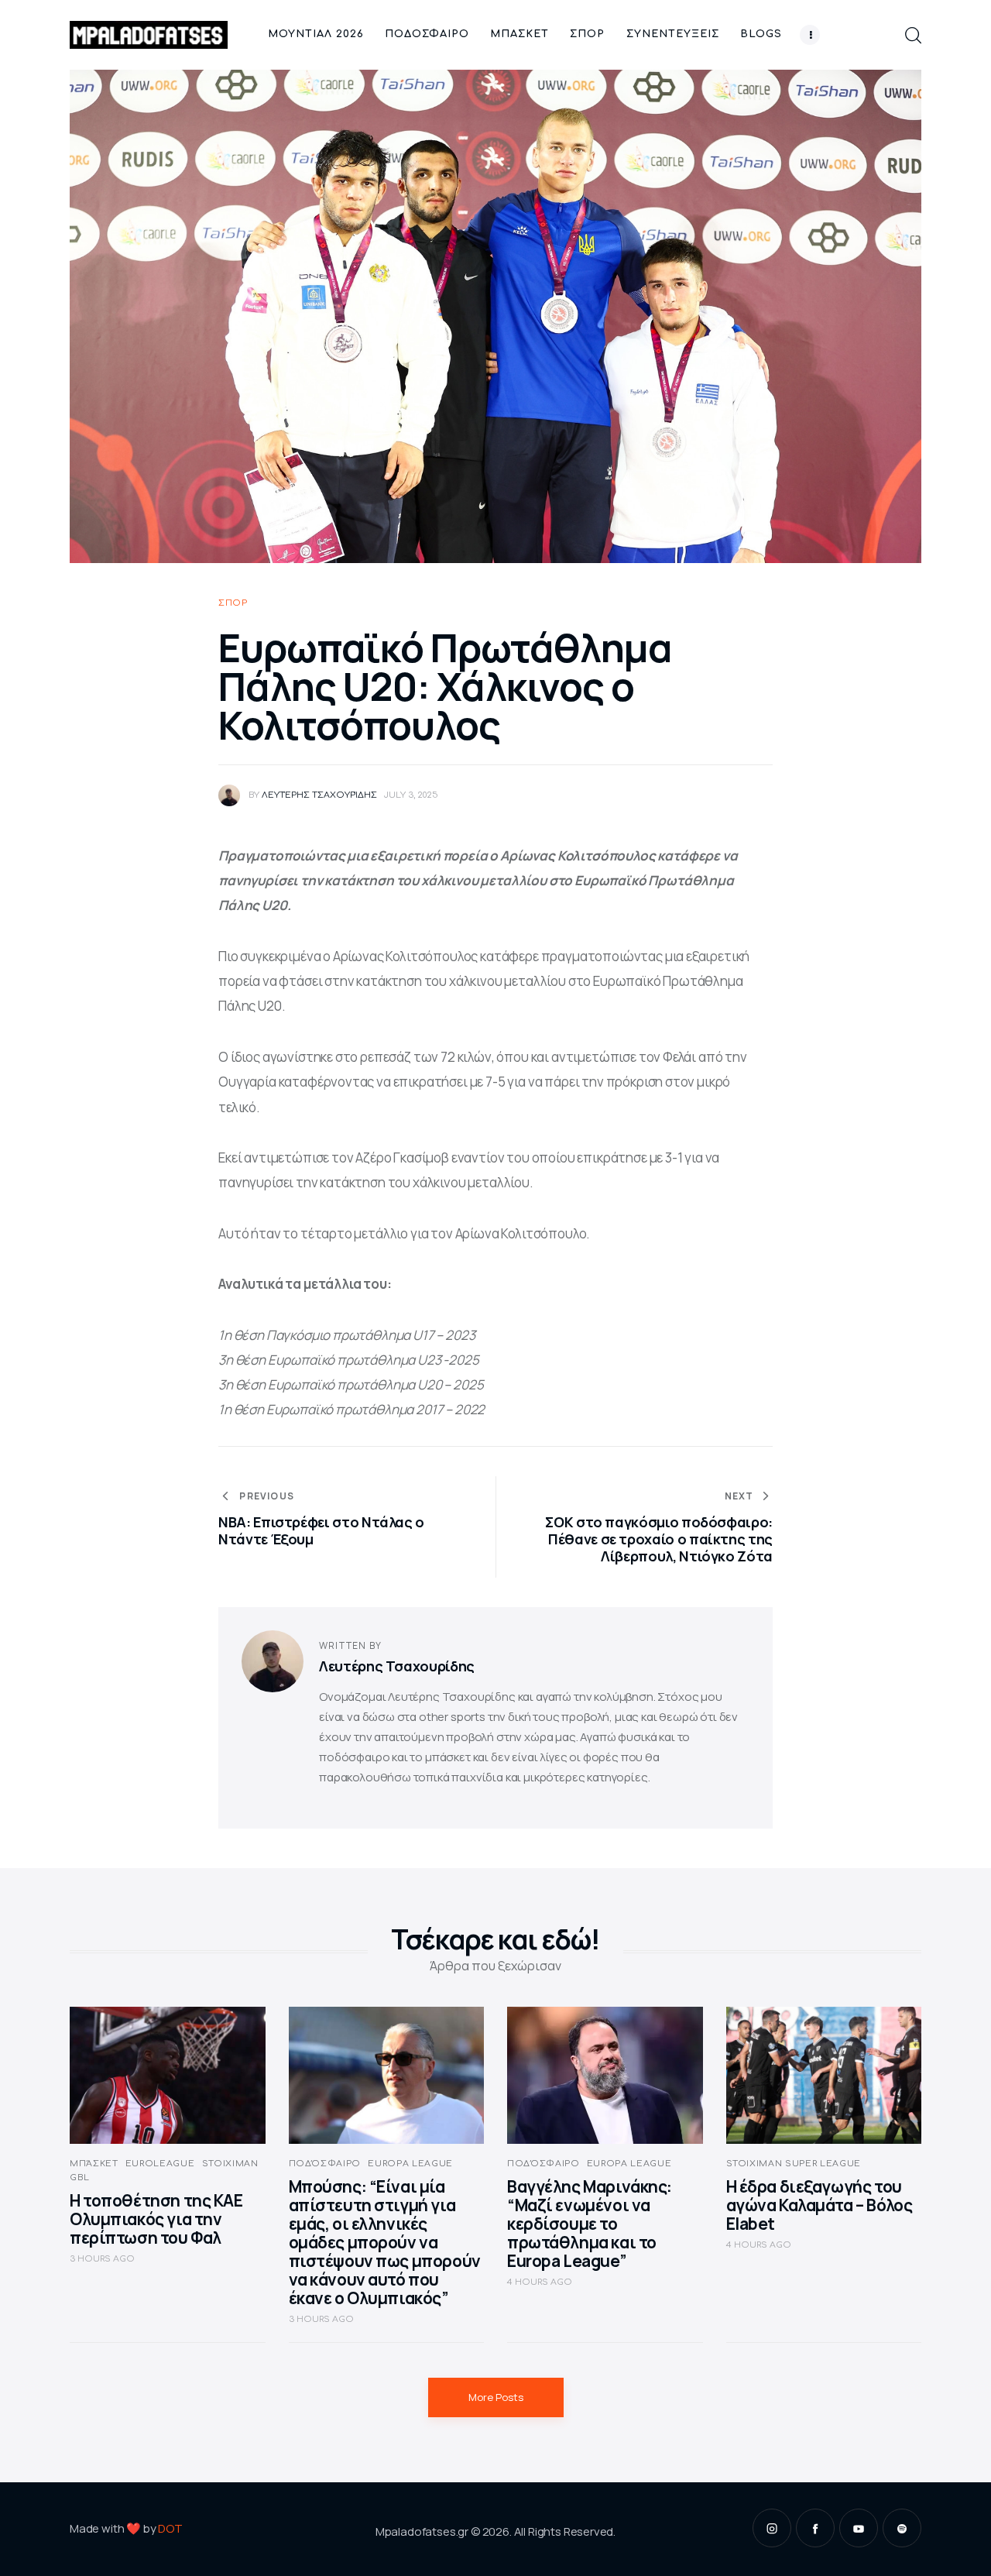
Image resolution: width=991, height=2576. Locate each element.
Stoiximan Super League (794, 2164)
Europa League (410, 2164)
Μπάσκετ (94, 2164)
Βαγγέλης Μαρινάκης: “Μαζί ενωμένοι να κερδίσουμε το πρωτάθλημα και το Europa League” (590, 2224)
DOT (170, 2528)
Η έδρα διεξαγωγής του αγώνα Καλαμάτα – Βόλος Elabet (820, 2205)
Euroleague (160, 2164)
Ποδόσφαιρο (325, 2164)
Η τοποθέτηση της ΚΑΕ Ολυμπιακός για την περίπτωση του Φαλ (156, 2219)
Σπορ (233, 603)
